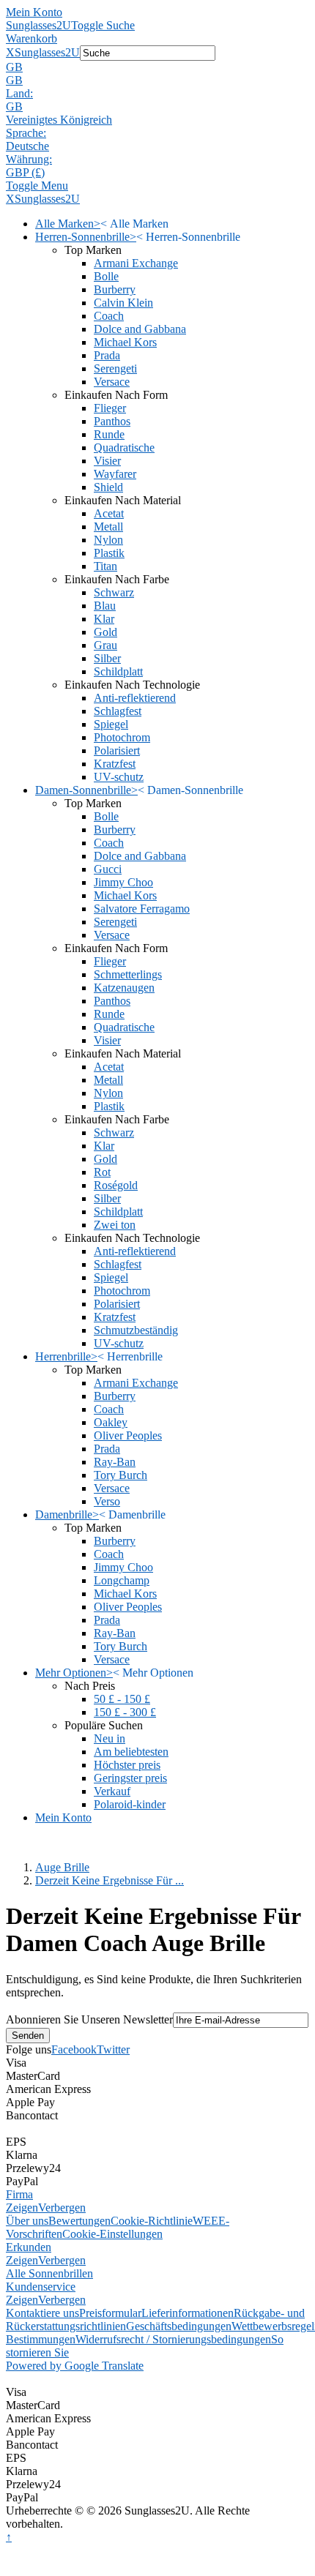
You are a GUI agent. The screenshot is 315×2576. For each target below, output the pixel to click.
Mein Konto (34, 12)
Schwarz (114, 592)
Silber (107, 658)
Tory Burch (121, 1475)
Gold (105, 632)
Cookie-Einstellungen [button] (112, 2234)
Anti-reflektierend (135, 698)
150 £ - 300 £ (125, 1712)
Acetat (109, 513)
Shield (108, 487)
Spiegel (111, 724)
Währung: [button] (29, 159)
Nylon (108, 540)
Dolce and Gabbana (140, 329)
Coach (109, 316)
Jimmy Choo (123, 882)
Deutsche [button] (27, 146)
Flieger (110, 408)
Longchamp (122, 1580)
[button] (157, 67)
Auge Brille (62, 1867)
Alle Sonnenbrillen (49, 2273)
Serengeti (115, 368)
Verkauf (112, 1791)
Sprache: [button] (26, 133)
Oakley (111, 1422)
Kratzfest (115, 764)
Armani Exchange (136, 263)
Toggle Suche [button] (103, 25)
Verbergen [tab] (62, 2208)
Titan (105, 566)
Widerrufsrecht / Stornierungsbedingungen (173, 2339)
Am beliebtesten (131, 1752)
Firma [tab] (19, 2194)
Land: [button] (19, 93)
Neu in (110, 1738)
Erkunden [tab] (29, 2247)
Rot (102, 1172)
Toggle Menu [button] (37, 186)
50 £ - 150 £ (122, 1699)
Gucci (108, 869)
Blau (105, 606)
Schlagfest (118, 711)
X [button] (10, 52)
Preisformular (110, 2313)
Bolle (106, 276)
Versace (112, 382)
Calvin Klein (123, 303)
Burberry (115, 289)
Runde (109, 434)
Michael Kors (125, 342)
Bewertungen (79, 2221)
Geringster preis (130, 1778)
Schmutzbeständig (136, 1330)
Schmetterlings (128, 974)
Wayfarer (115, 474)
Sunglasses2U (38, 25)
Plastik (109, 553)
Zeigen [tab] (22, 2208)
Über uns (27, 2221)
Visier (107, 461)
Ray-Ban (115, 1462)
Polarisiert (117, 750)
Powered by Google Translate (75, 2366)
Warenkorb (31, 38)
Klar (104, 619)
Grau (105, 645)
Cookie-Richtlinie (152, 2221)
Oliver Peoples (128, 1435)
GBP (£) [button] (25, 172)
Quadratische (124, 448)
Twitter (113, 2049)
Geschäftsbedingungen (179, 2326)
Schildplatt (118, 671)
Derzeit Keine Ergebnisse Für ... (110, 1880)
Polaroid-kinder (130, 1804)
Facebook (74, 2049)
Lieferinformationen (188, 2313)
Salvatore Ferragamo (142, 909)
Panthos (112, 421)
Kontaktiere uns (42, 2313)
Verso (107, 1501)
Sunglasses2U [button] (47, 52)
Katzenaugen (124, 988)
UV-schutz (119, 777)
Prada (107, 355)
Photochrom (122, 737)
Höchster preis (127, 1765)
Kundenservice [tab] (41, 2287)
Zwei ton (115, 1225)
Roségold (116, 1185)
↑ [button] (9, 2537)
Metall (108, 527)
